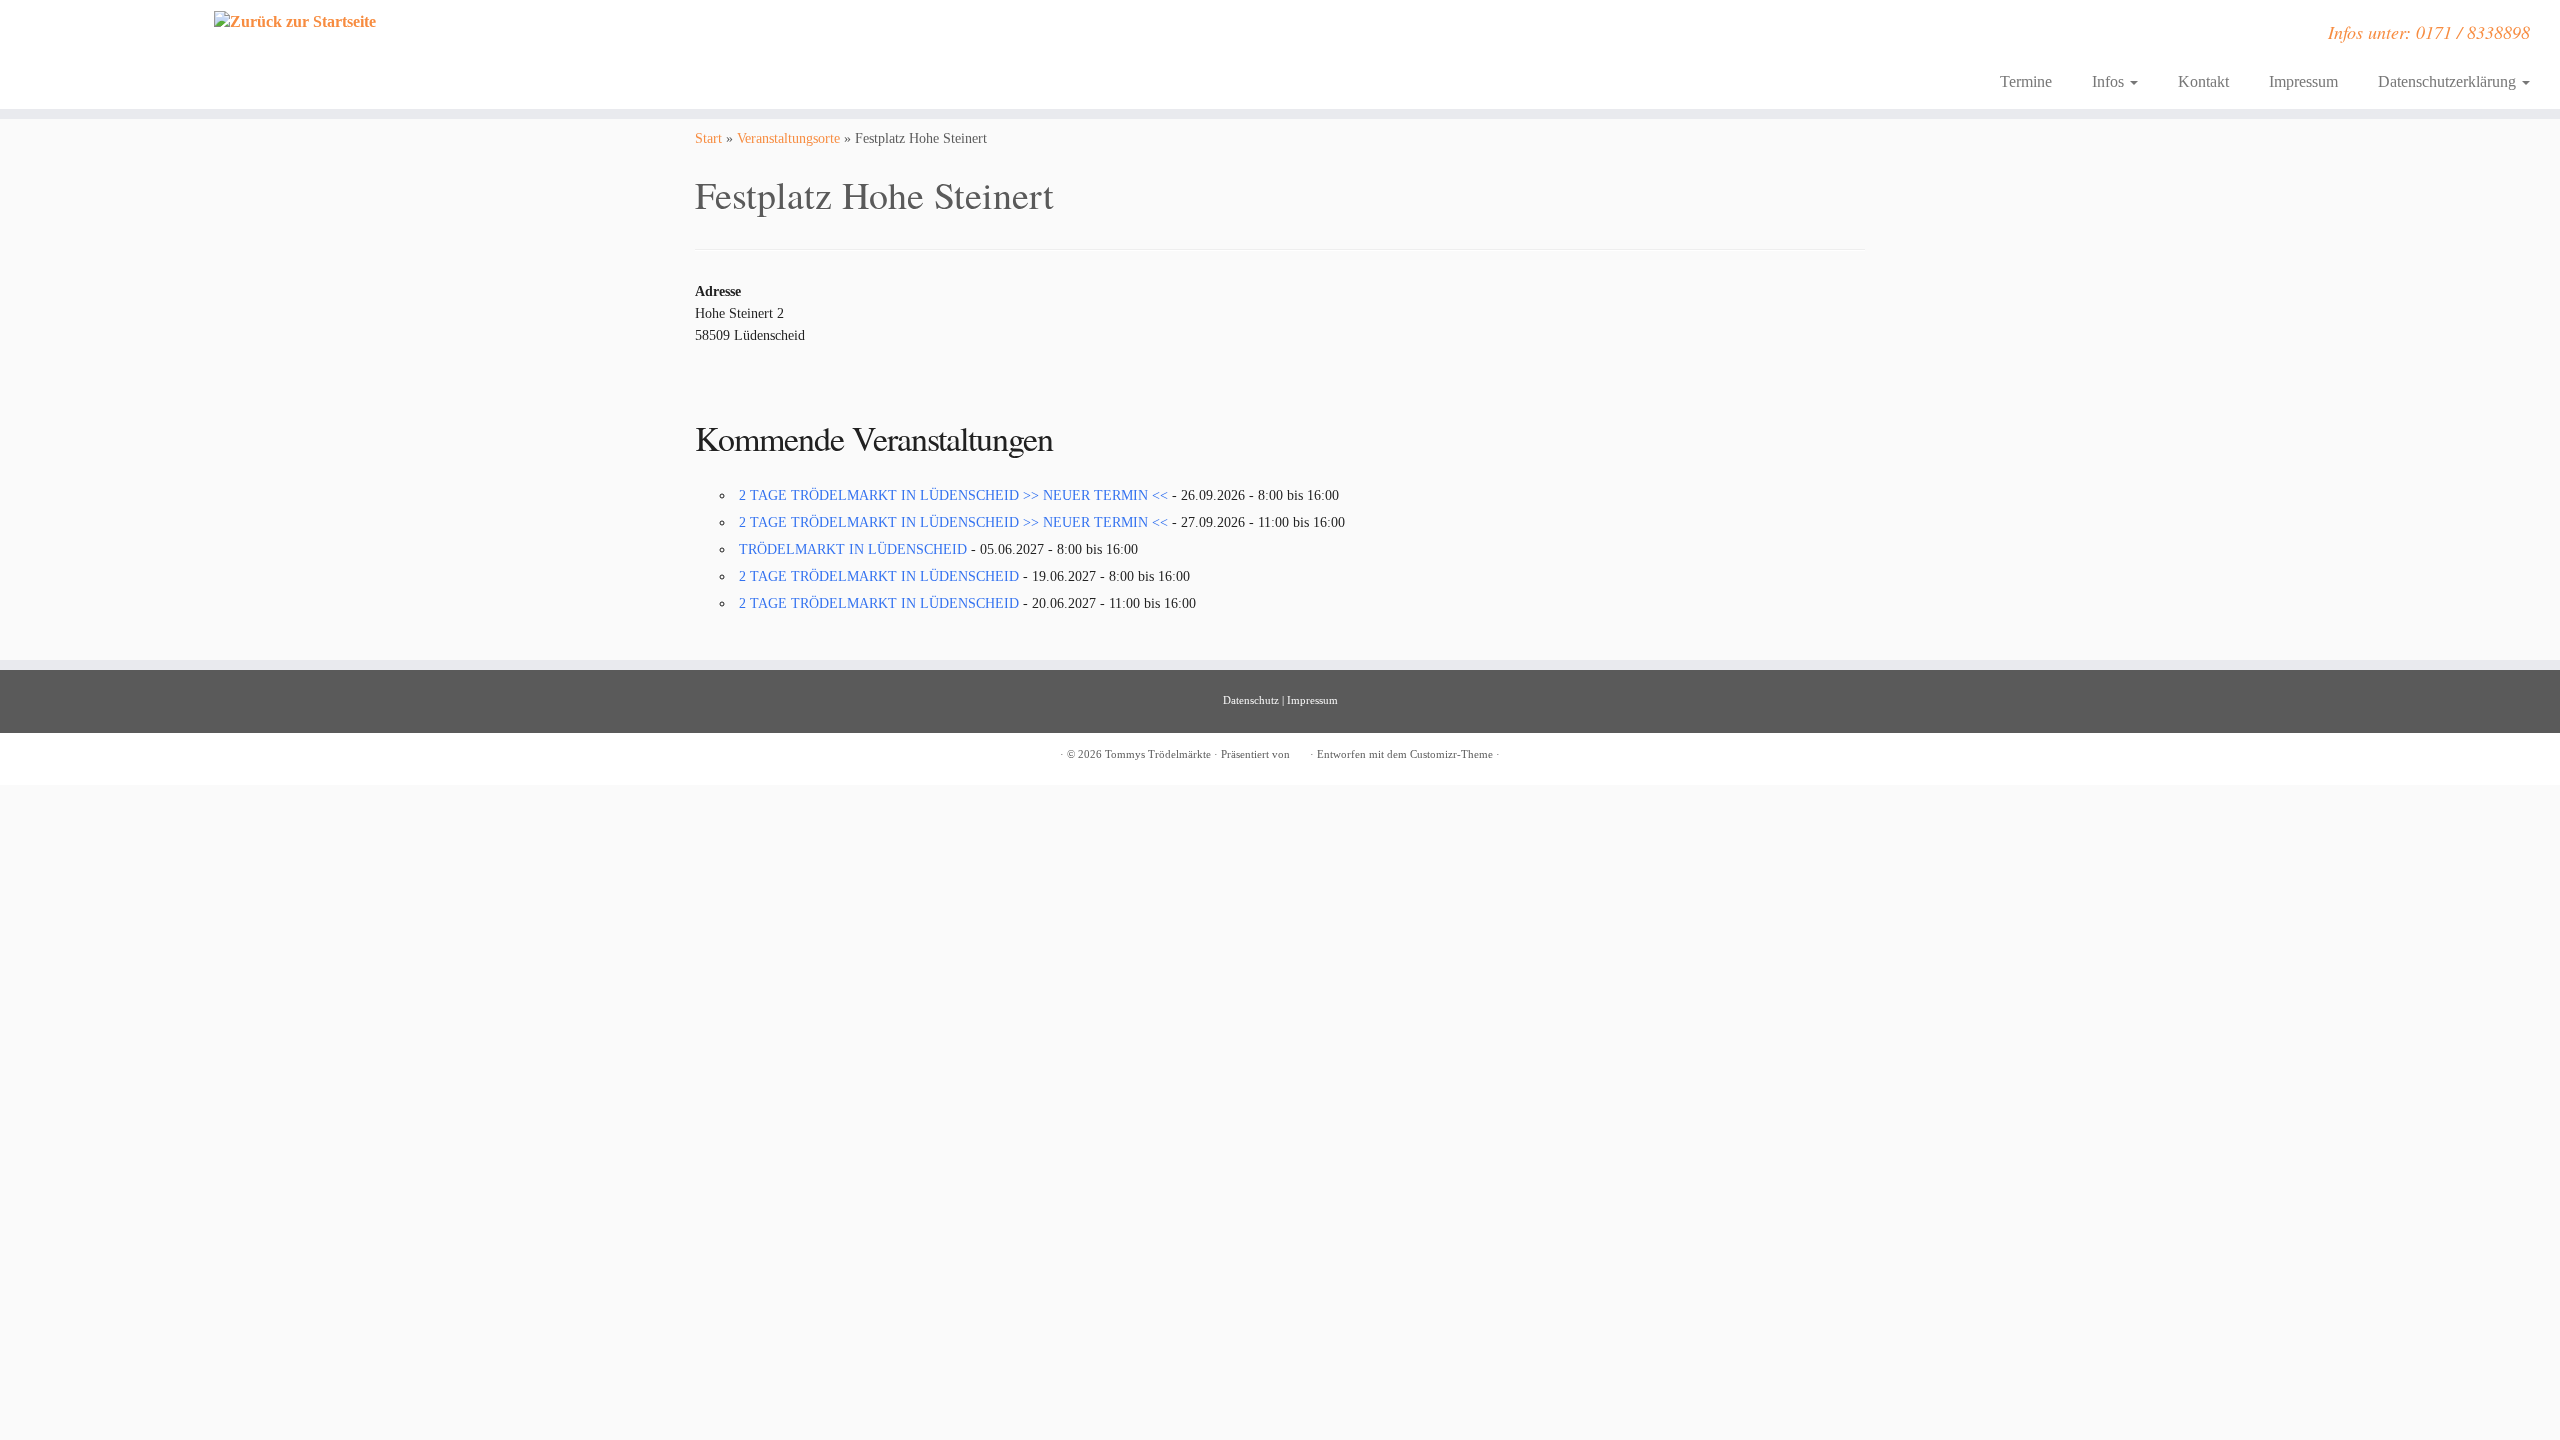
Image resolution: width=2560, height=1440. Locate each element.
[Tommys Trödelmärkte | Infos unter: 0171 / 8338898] (295, 21)
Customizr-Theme (1451, 754)
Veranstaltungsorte (788, 138)
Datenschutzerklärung (2449, 81)
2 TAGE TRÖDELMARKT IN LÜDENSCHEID (879, 576)
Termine (2026, 81)
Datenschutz (1251, 700)
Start (708, 138)
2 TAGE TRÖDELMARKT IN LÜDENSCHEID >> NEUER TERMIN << (953, 495)
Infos (2110, 81)
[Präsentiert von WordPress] (1300, 751)
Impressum (2303, 81)
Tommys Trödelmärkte (1158, 754)
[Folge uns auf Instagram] (720, 38)
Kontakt (2203, 81)
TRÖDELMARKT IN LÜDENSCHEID (853, 549)
